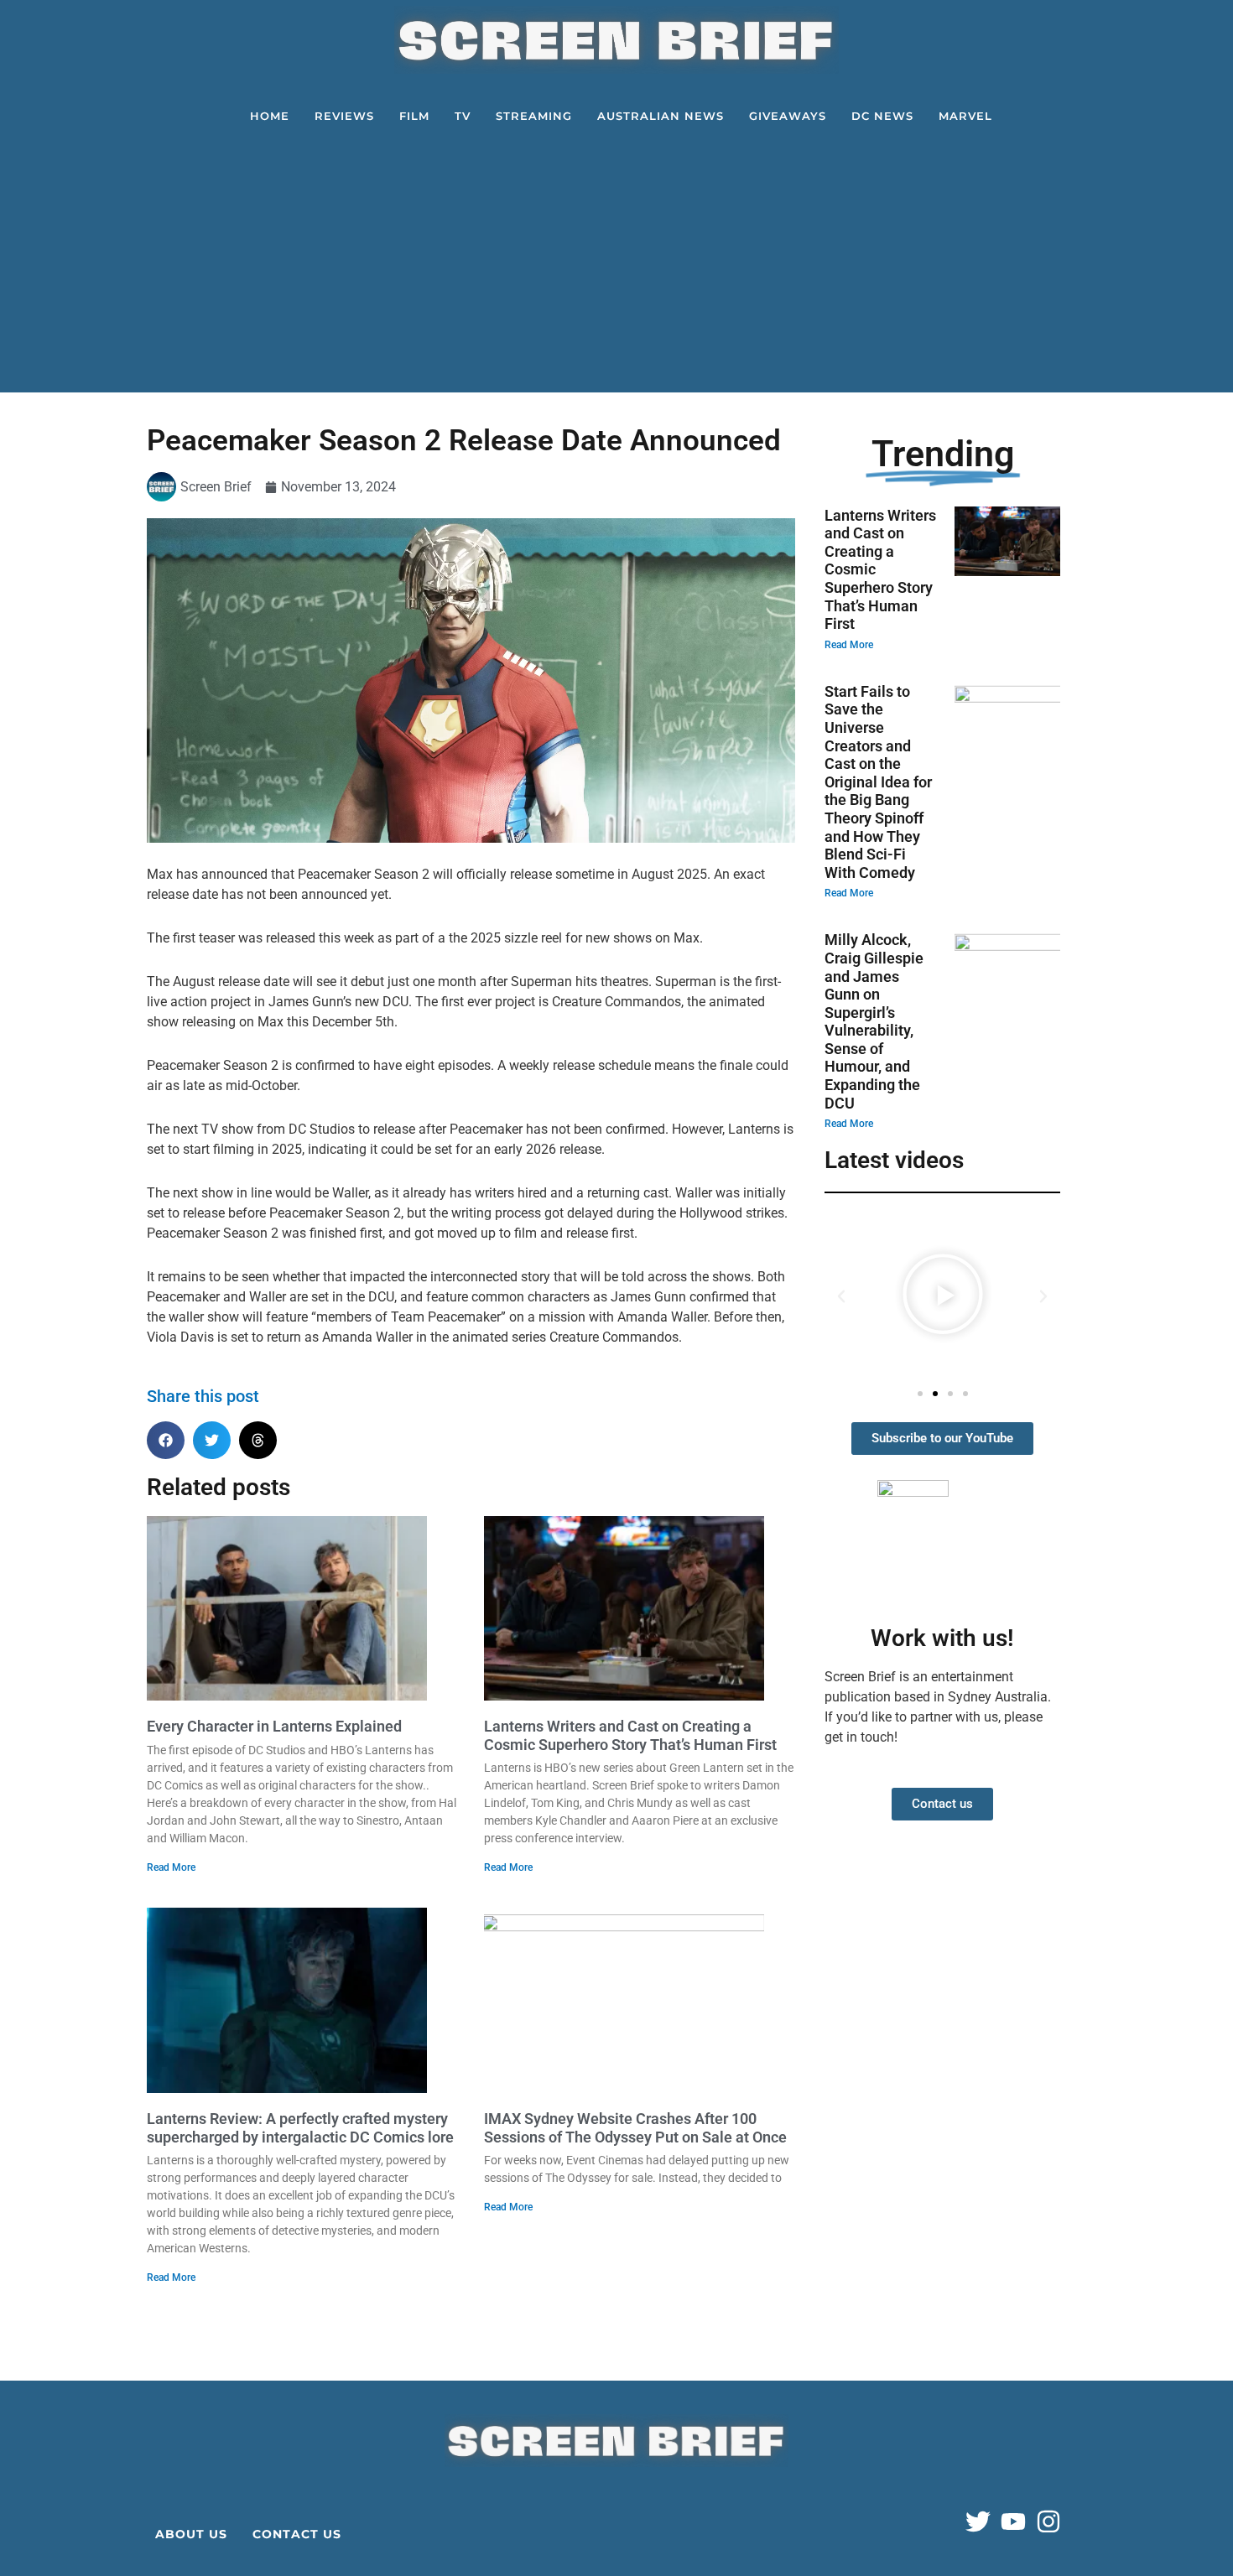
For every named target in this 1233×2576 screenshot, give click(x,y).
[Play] (942, 1296)
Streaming (534, 116)
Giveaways (788, 116)
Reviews (344, 116)
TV (463, 116)
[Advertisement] (621, 267)
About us (191, 2534)
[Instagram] (1048, 2521)
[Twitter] (978, 2521)
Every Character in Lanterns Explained (274, 1726)
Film (414, 116)
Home (270, 116)
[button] (166, 1440)
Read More (171, 1867)
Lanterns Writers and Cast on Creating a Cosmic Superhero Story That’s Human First (630, 1735)
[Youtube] (1013, 2521)
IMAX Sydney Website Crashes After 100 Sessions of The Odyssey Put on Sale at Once (635, 2128)
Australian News (661, 116)
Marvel (965, 116)
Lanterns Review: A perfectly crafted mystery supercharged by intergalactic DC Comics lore (300, 2128)
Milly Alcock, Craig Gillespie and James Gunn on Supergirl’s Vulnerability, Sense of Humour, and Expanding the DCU (874, 1021)
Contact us (297, 2534)
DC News (882, 116)
